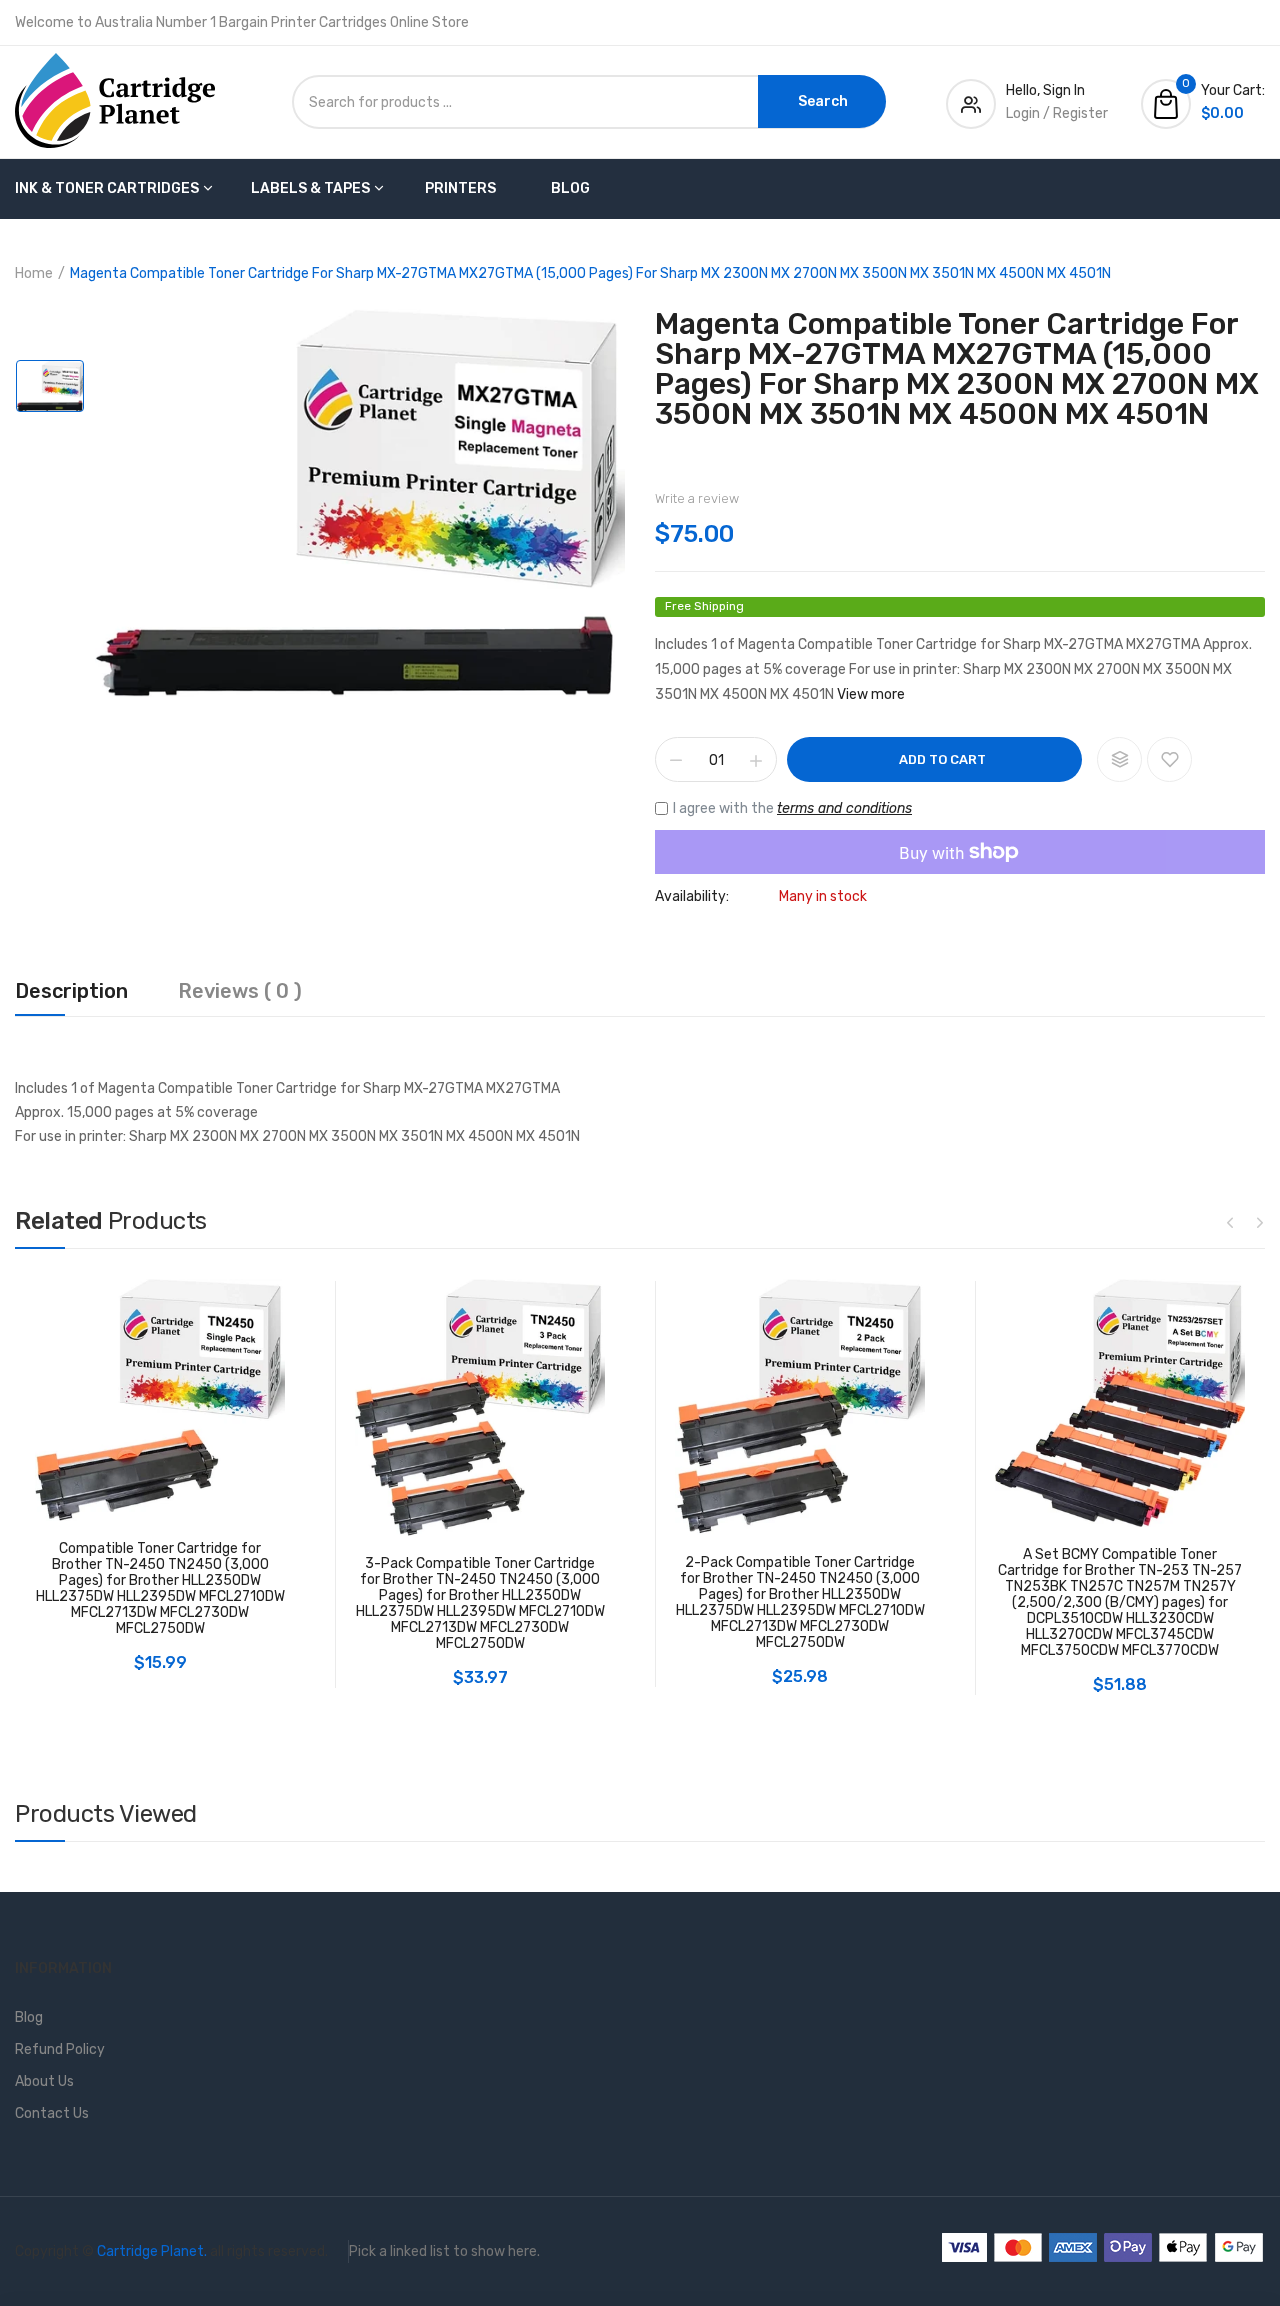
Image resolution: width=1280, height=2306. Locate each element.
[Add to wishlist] (1169, 759)
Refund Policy (60, 2049)
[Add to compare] (1119, 759)
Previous (1230, 1222)
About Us (44, 2081)
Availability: (692, 897)
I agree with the (792, 808)
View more (871, 694)
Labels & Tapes (310, 188)
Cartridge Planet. (152, 2251)
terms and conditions (844, 808)
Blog (570, 188)
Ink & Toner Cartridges (107, 188)
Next (1260, 1222)
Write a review (697, 498)
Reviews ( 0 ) (240, 992)
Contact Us (52, 2113)
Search (823, 101)
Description (71, 992)
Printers (460, 188)
